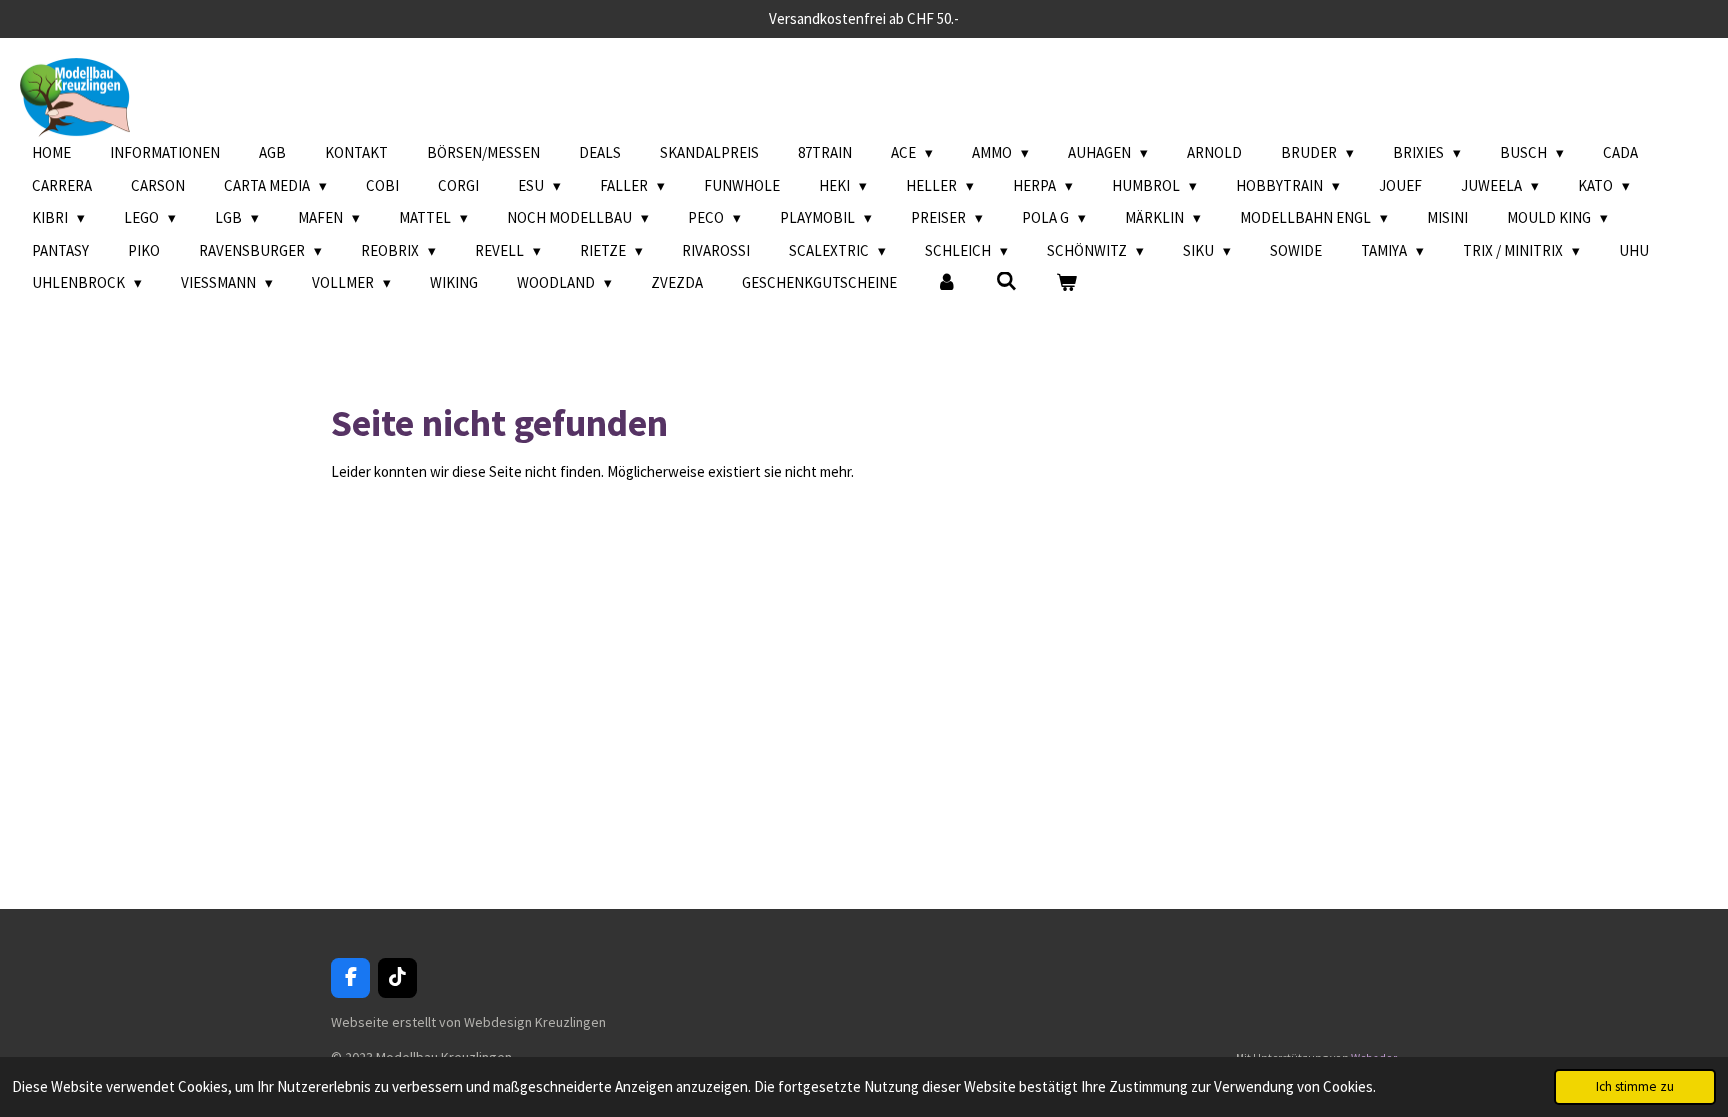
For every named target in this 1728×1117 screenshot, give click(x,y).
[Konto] (946, 283)
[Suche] (1006, 281)
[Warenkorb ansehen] (1066, 283)
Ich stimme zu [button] (1635, 1086)
